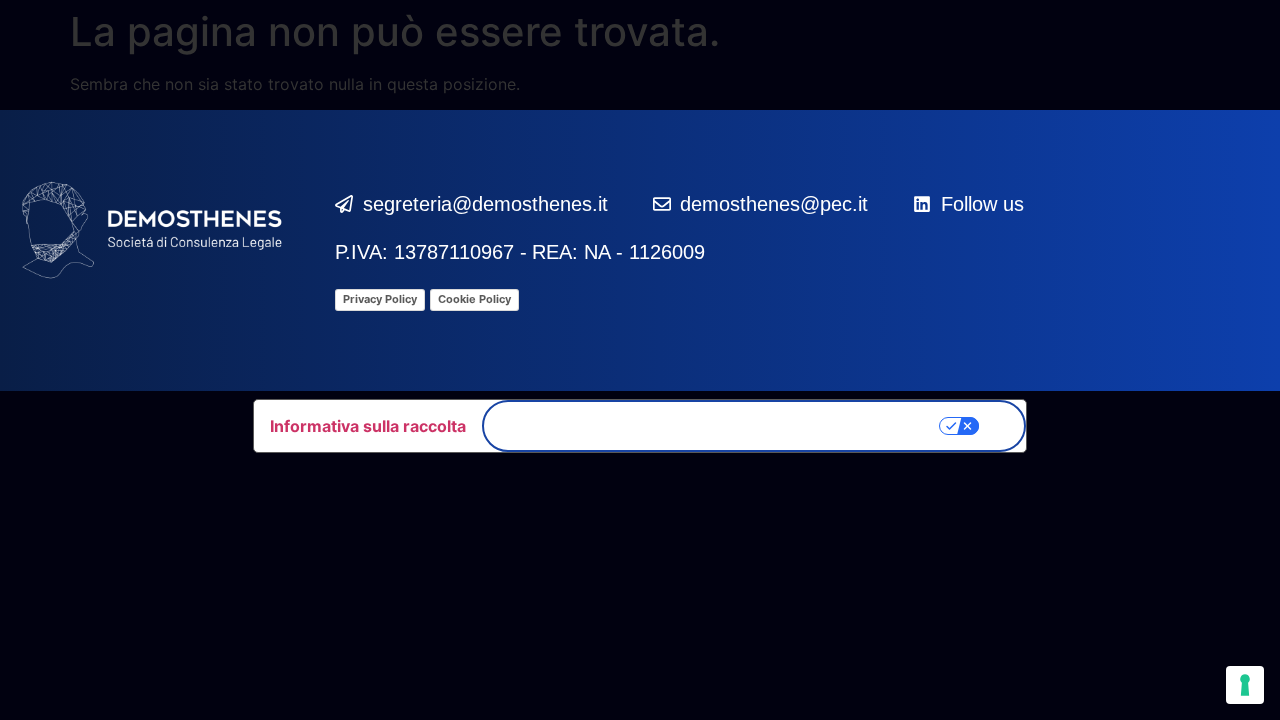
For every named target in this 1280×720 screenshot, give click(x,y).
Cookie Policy (474, 299)
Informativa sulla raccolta (368, 426)
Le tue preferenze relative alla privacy (726, 425)
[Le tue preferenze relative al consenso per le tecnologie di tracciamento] (1245, 685)
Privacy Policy (380, 299)
